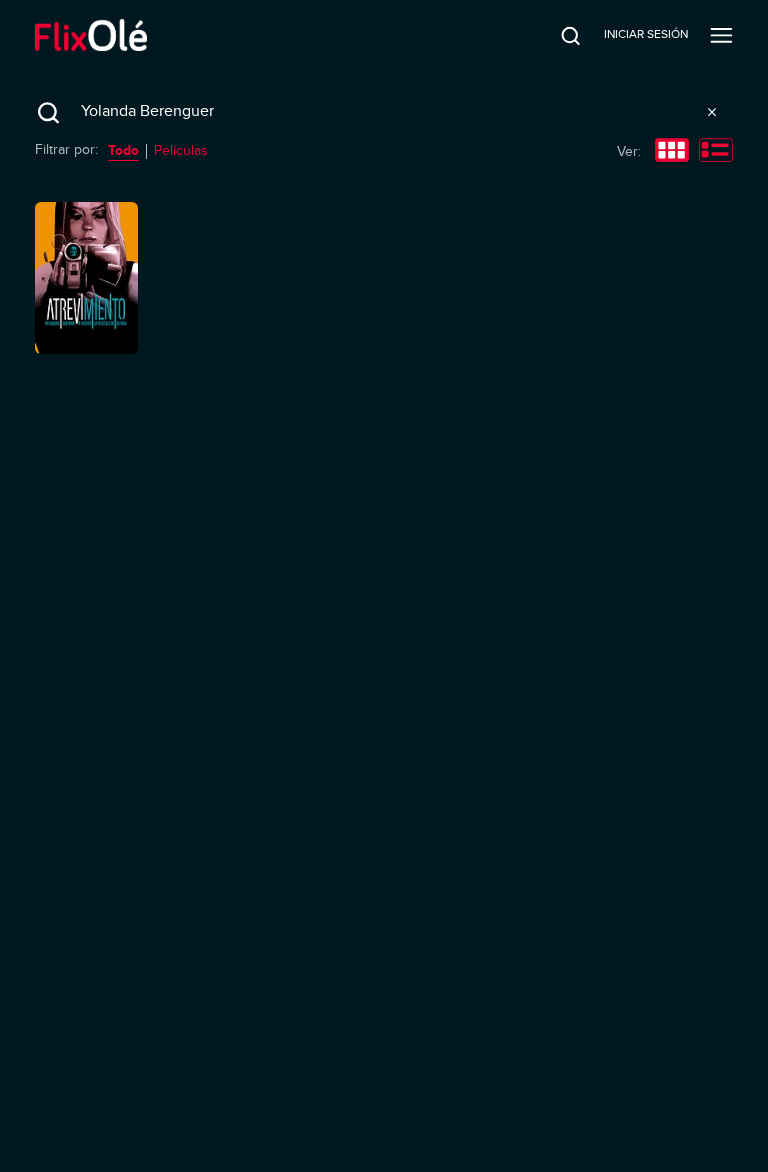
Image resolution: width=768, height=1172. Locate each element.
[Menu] (721, 35)
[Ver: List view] (716, 152)
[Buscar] (557, 35)
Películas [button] (181, 150)
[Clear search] (712, 112)
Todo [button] (123, 150)
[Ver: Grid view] (672, 152)
